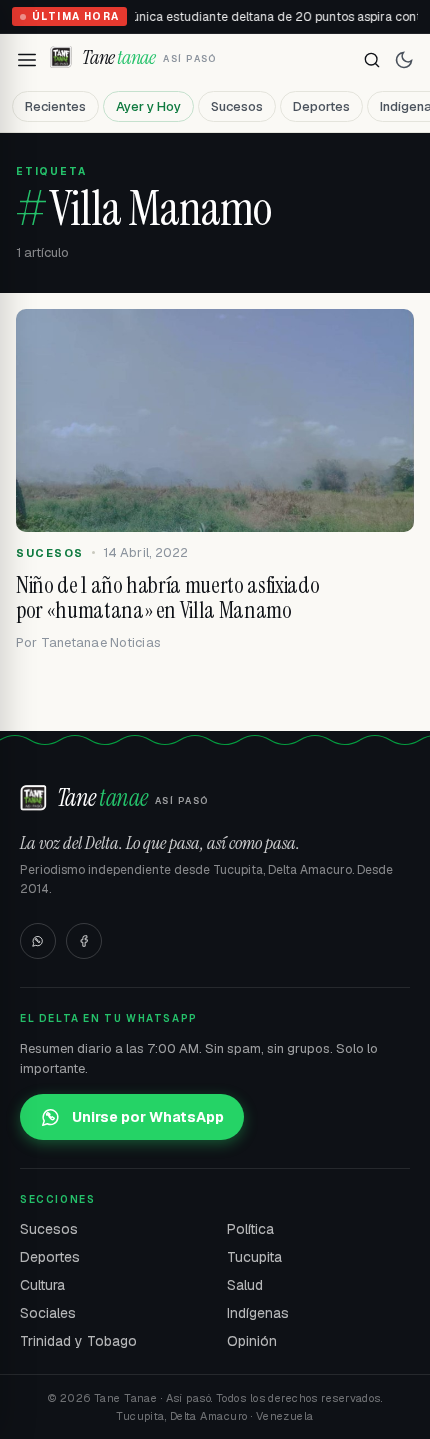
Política (250, 1229)
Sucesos (237, 106)
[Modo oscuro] (404, 60)
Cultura (42, 1285)
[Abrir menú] (27, 60)
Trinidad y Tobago (78, 1341)
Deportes (321, 106)
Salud (245, 1285)
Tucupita (254, 1257)
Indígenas (258, 1313)
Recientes (55, 106)
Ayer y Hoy (148, 106)
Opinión (252, 1341)
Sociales (48, 1313)
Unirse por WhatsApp (148, 1117)
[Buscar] (372, 60)
